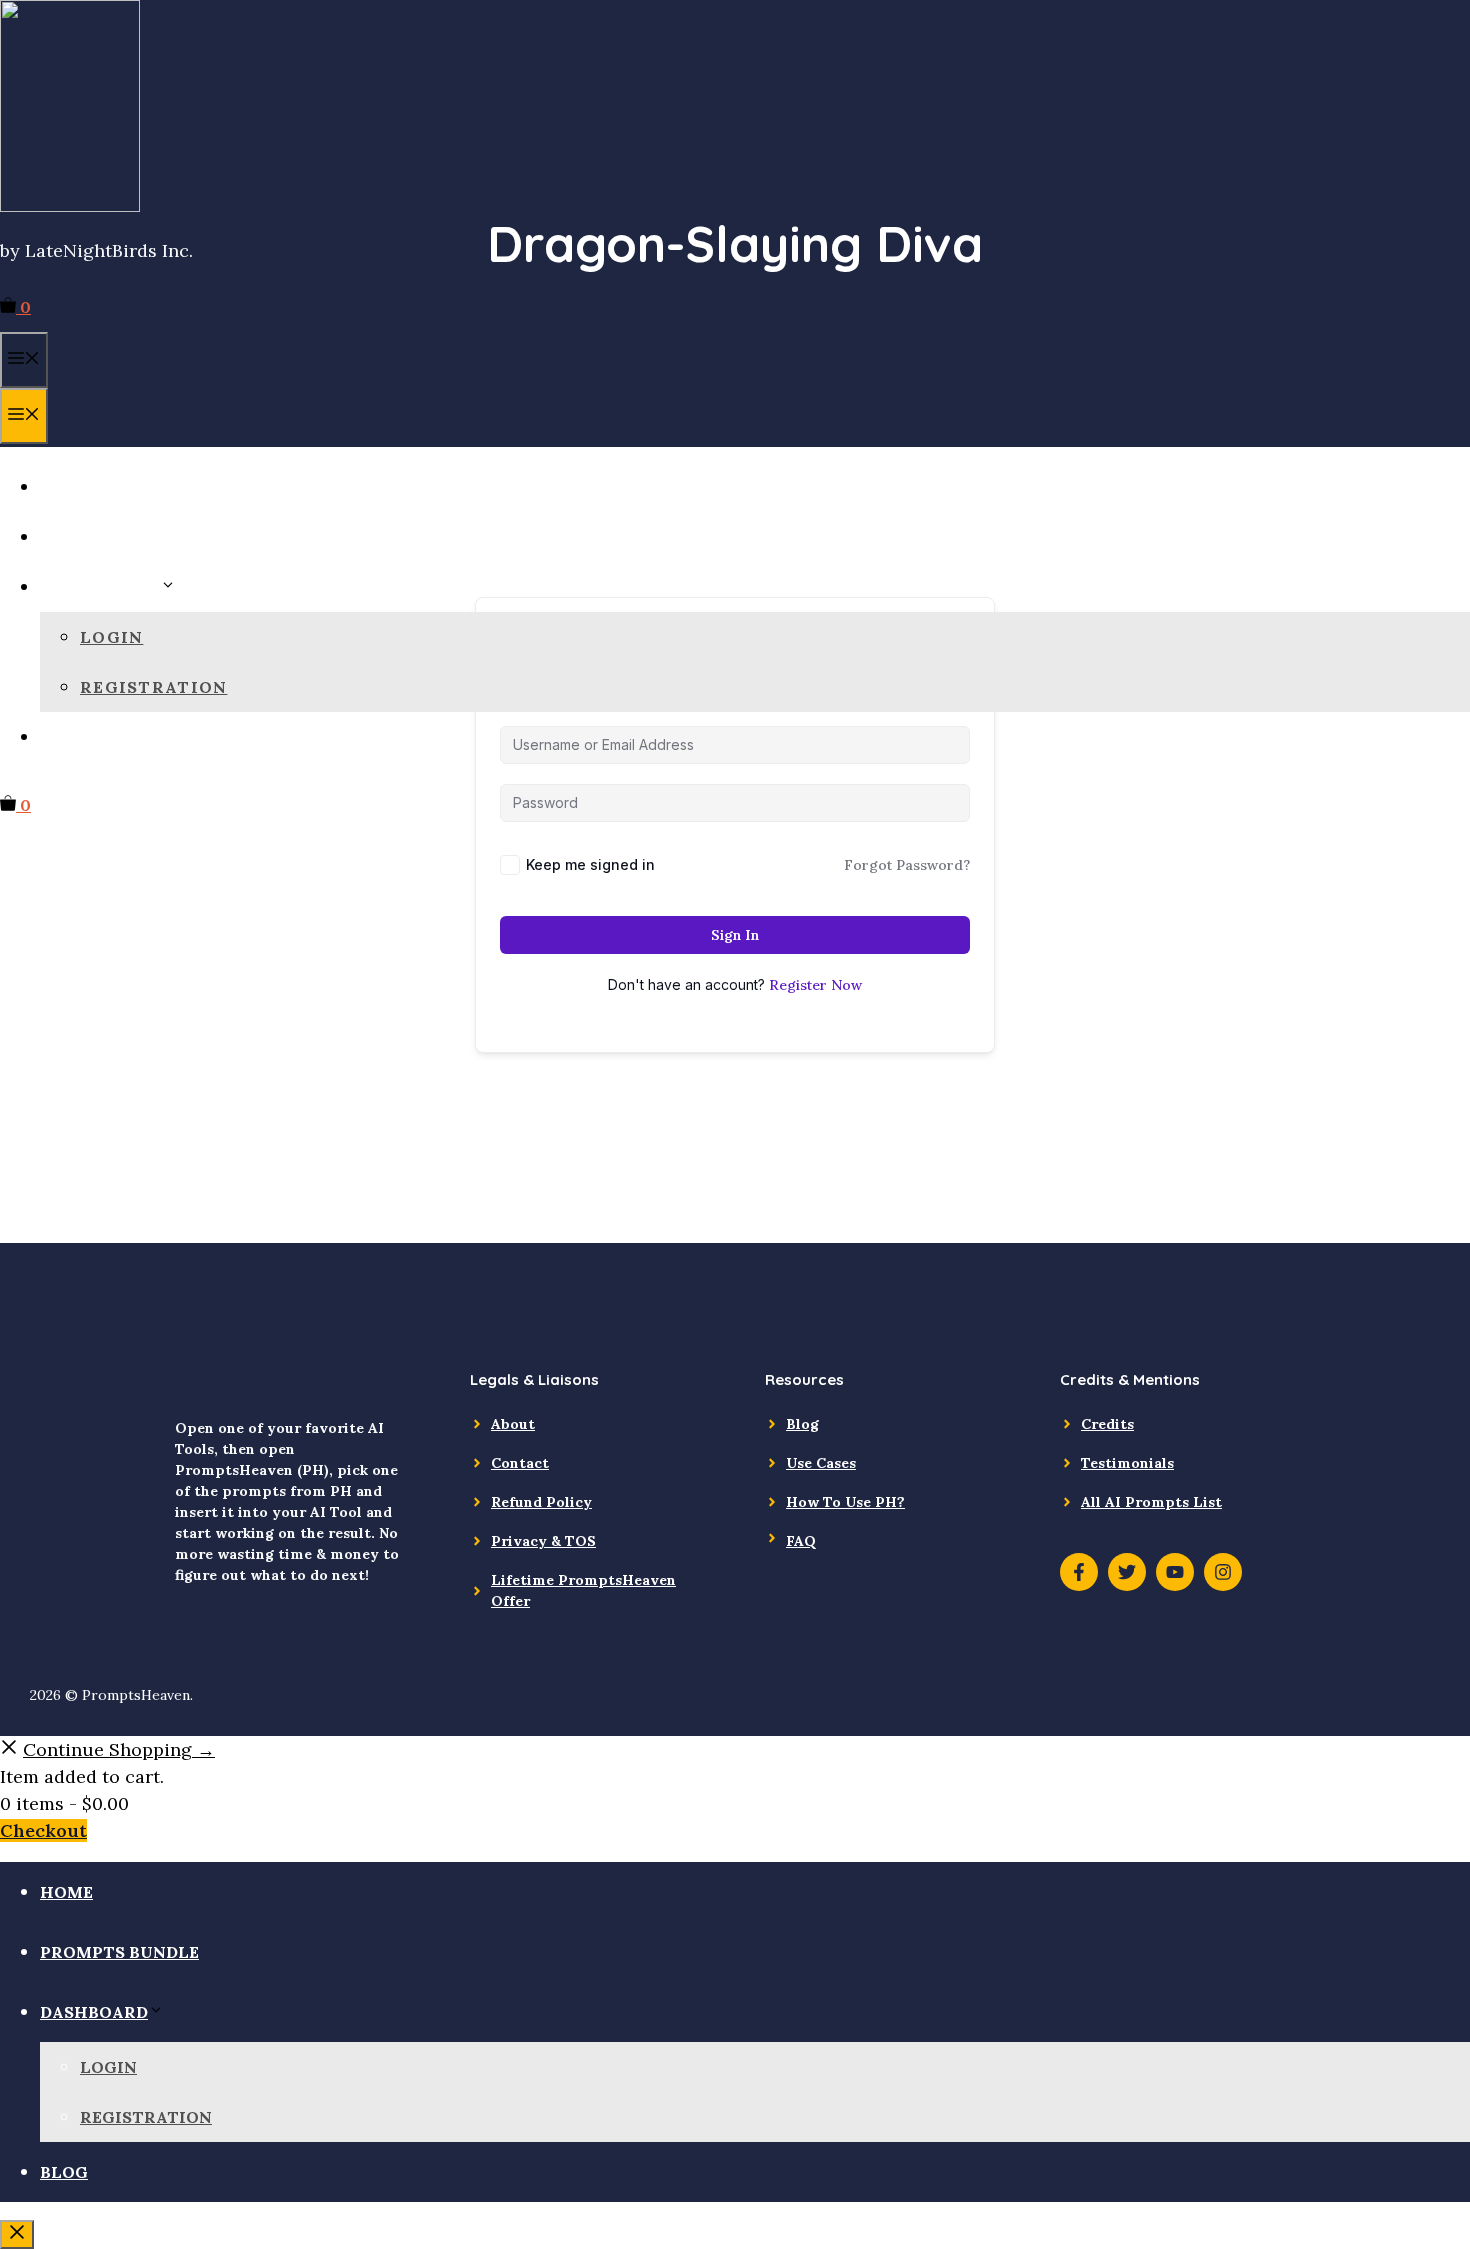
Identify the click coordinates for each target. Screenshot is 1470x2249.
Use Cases (821, 1463)
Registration (153, 687)
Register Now (815, 985)
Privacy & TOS (543, 1541)
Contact (520, 1463)
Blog (66, 737)
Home (69, 487)
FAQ (801, 1541)
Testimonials (1127, 1463)
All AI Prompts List (1151, 1502)
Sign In (735, 935)
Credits (1107, 1424)
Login (111, 637)
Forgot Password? (907, 865)
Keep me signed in (590, 864)
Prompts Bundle (128, 537)
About (513, 1424)
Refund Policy (541, 1502)
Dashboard (100, 587)
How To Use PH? (845, 1502)
